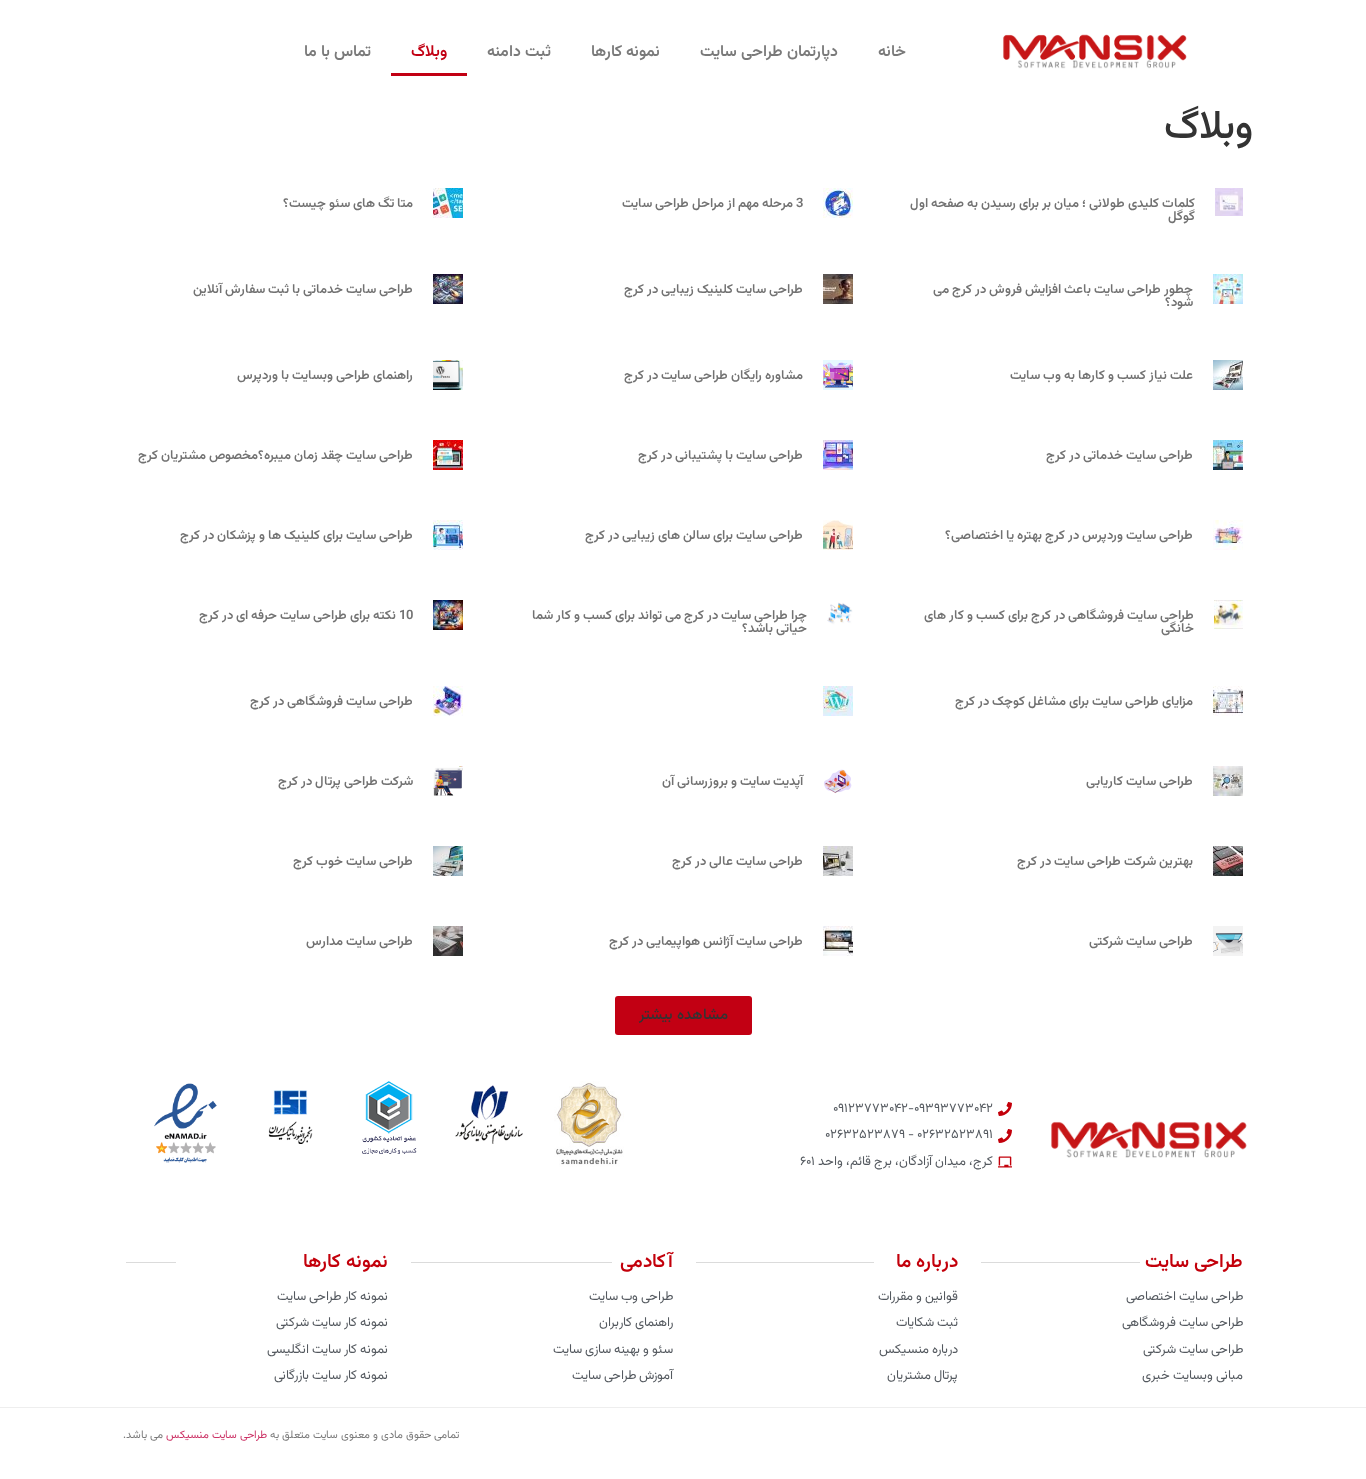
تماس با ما (337, 52)
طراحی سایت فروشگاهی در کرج (331, 702)
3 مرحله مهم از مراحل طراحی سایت (712, 204)
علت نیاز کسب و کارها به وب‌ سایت (1101, 376)
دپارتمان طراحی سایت (769, 52)
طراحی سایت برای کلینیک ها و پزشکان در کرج (296, 536)
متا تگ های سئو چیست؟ (348, 204)
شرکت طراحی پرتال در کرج (345, 782)
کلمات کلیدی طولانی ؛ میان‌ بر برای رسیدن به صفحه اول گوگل (1052, 210)
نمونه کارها (625, 52)
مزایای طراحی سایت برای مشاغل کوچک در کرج (1074, 702)
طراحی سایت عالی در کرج (737, 862)
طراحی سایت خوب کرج (353, 862)
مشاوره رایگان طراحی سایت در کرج (713, 376)
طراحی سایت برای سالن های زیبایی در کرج (694, 536)
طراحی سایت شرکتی (1141, 942)
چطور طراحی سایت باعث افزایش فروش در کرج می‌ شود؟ (1063, 296)
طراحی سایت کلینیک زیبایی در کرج (713, 290)
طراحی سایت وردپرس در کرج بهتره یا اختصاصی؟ (1069, 536)
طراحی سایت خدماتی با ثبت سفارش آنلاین (303, 290)
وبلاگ (429, 52)
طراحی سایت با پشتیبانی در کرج (720, 456)
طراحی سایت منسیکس (216, 1435)
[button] (683, 1015)
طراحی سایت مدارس (359, 942)
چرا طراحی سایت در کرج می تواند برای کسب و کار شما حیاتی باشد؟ (669, 622)
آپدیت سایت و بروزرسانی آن (732, 782)
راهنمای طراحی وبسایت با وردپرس (325, 376)
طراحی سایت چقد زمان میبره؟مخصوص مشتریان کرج (275, 456)
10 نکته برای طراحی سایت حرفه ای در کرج (306, 616)
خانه (892, 52)
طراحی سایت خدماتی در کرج (1119, 456)
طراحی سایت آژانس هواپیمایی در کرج (706, 942)
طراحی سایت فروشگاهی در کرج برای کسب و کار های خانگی (1059, 622)
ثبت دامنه (519, 52)
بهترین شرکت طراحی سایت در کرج (1105, 862)
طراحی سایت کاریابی (1139, 782)
